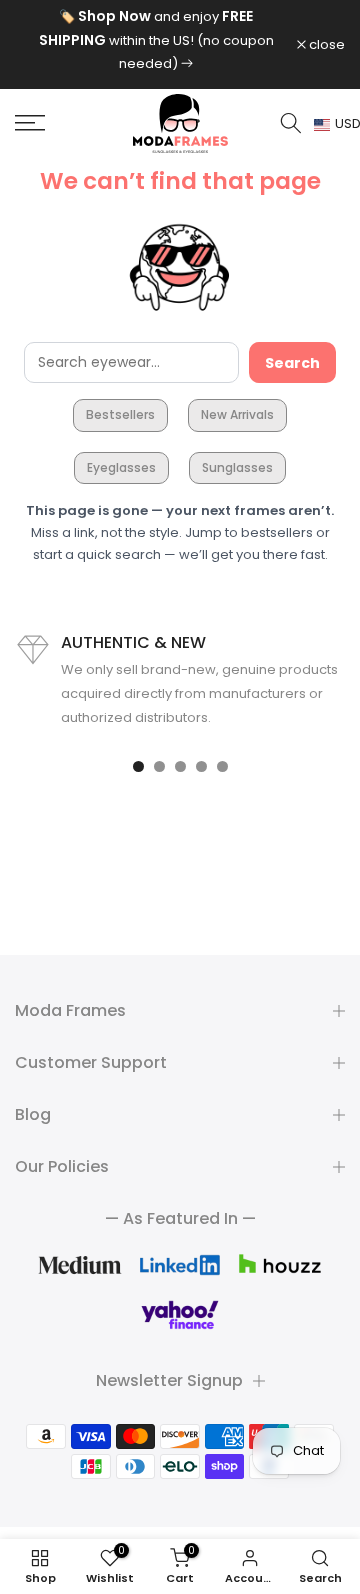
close (325, 44)
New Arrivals (237, 414)
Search (292, 363)
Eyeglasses (121, 467)
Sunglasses (237, 467)
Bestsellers (120, 414)
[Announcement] (156, 40)
